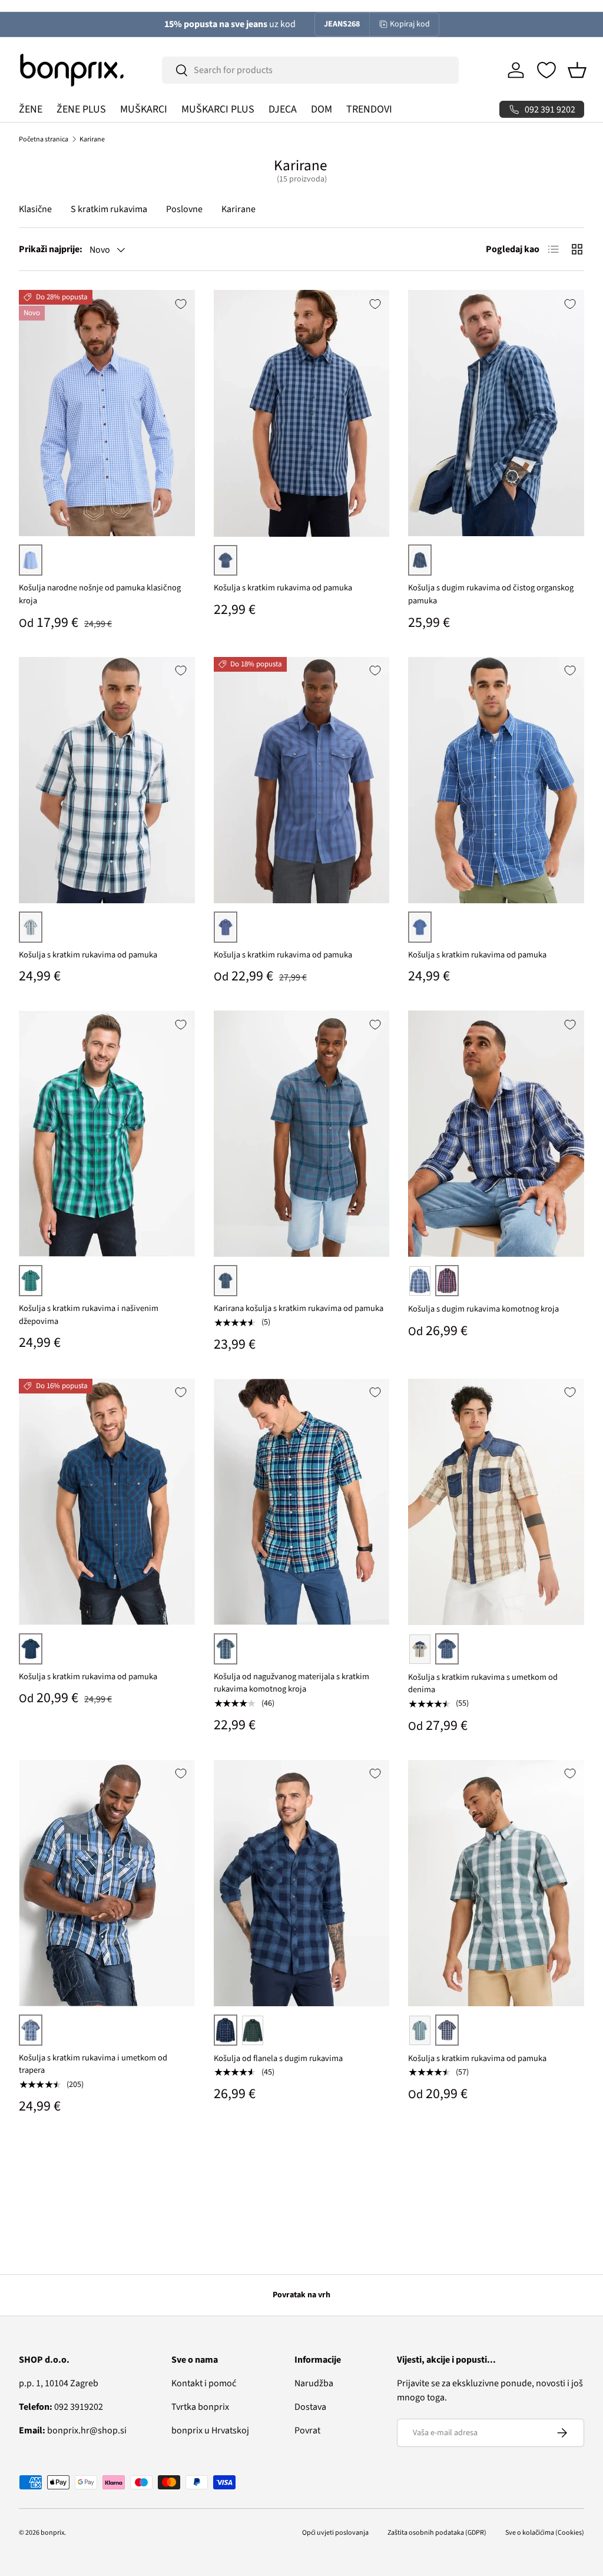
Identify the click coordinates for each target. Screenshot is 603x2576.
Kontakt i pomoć (204, 2383)
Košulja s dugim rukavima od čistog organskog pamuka (491, 594)
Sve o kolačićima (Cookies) (545, 2533)
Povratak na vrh (301, 2295)
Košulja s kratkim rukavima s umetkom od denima (483, 1684)
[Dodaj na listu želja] (181, 304)
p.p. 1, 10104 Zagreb (59, 2383)
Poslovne (184, 209)
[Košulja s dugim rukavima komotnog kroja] (496, 1134)
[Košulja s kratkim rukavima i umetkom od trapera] (107, 1883)
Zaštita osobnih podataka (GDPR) (437, 2533)
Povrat (307, 2430)
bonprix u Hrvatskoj (210, 2430)
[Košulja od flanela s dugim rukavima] (302, 1883)
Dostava (310, 2407)
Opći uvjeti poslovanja (335, 2533)
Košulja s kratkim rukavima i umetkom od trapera (93, 2064)
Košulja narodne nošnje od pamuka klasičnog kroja (100, 594)
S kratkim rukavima (109, 209)
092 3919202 (61, 2407)
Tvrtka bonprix (200, 2407)
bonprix (52, 2533)
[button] (577, 70)
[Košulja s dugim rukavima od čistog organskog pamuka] (496, 413)
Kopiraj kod (410, 24)
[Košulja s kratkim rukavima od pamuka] (302, 413)
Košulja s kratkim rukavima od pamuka (283, 588)
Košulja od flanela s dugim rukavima (278, 2058)
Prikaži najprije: (51, 249)
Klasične (35, 209)
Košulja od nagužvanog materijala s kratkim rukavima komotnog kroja (291, 1683)
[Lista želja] (546, 70)
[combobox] (310, 70)
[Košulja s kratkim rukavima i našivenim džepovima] (107, 1134)
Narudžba (314, 2383)
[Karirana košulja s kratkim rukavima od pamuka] (302, 1134)
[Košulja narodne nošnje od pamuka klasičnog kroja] (107, 413)
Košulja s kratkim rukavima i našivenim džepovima (89, 1315)
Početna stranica (44, 139)
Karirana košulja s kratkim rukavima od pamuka (299, 1308)
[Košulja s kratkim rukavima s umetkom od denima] (496, 1502)
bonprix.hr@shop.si (73, 2430)
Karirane (92, 139)
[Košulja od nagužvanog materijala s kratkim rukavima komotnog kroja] (302, 1502)
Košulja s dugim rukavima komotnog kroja (483, 1309)
